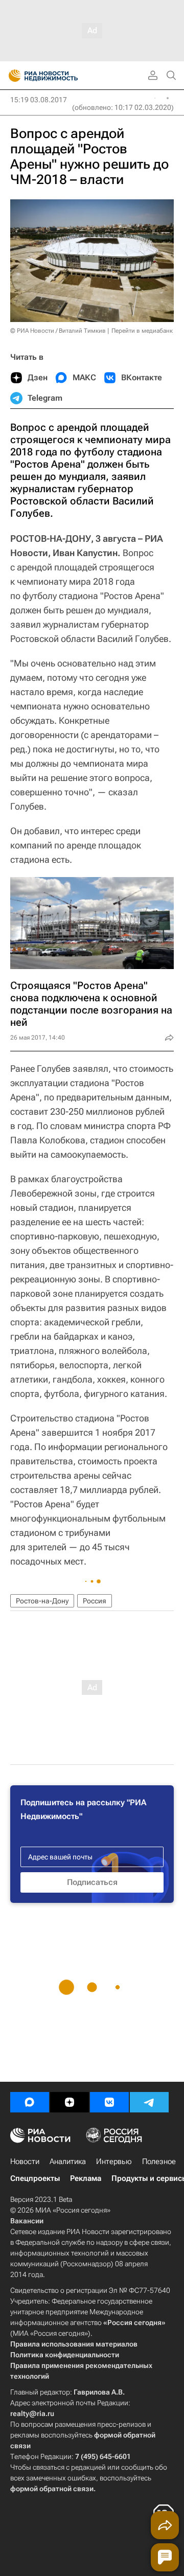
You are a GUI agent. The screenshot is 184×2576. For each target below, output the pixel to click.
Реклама (86, 2178)
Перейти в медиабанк (142, 331)
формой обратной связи (52, 2489)
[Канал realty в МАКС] (30, 2102)
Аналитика (68, 2161)
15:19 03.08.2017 (39, 100)
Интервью (114, 2161)
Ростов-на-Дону (42, 1601)
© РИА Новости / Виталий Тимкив (58, 331)
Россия (95, 1601)
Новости (25, 2161)
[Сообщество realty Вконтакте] (109, 2102)
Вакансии (27, 2221)
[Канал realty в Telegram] (149, 2102)
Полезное (159, 2161)
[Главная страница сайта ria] (11, 76)
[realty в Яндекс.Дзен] (70, 2102)
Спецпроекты (35, 2178)
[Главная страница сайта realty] (61, 76)
